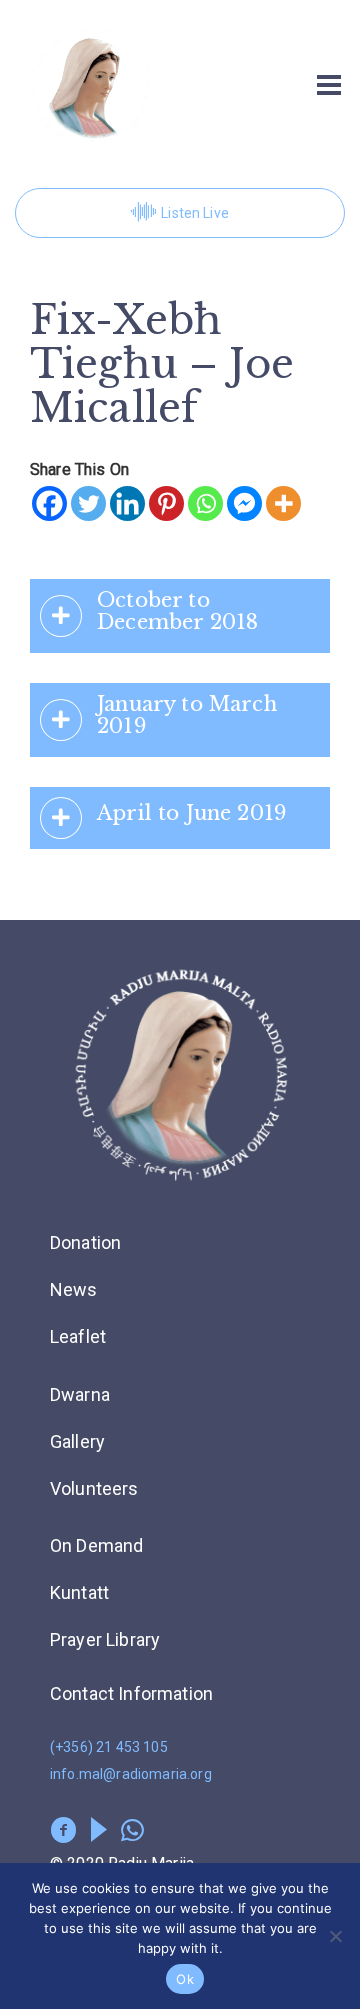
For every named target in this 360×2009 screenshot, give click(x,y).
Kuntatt (79, 1592)
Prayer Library (105, 1639)
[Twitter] (88, 503)
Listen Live (195, 213)
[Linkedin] (127, 503)
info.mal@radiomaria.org (131, 1774)
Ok (185, 1979)
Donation (85, 1242)
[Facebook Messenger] (244, 503)
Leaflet (78, 1336)
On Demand (96, 1545)
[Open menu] (329, 85)
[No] (335, 1936)
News (74, 1289)
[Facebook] (49, 503)
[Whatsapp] (205, 503)
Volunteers (94, 1488)
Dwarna (80, 1394)
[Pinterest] (166, 503)
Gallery (77, 1441)
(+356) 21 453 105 (109, 1747)
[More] (283, 503)
